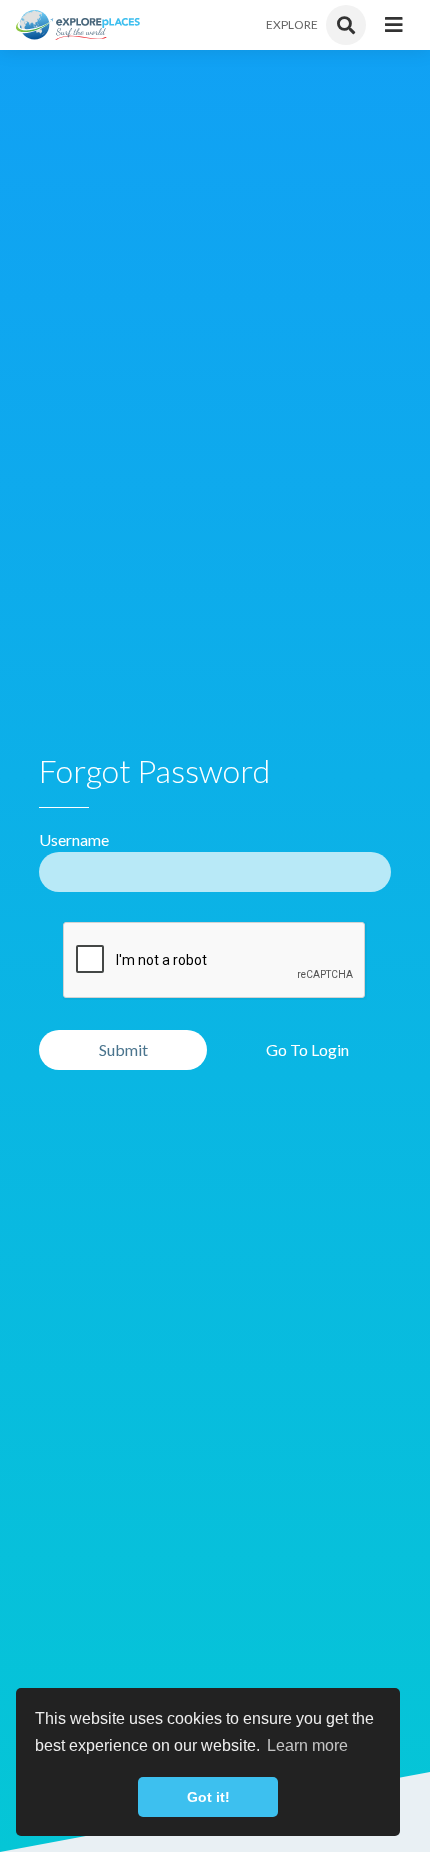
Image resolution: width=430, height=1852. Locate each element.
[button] (394, 25)
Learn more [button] (307, 1745)
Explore (292, 24)
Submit (123, 1049)
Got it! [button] (208, 1797)
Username (74, 839)
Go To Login (307, 1049)
